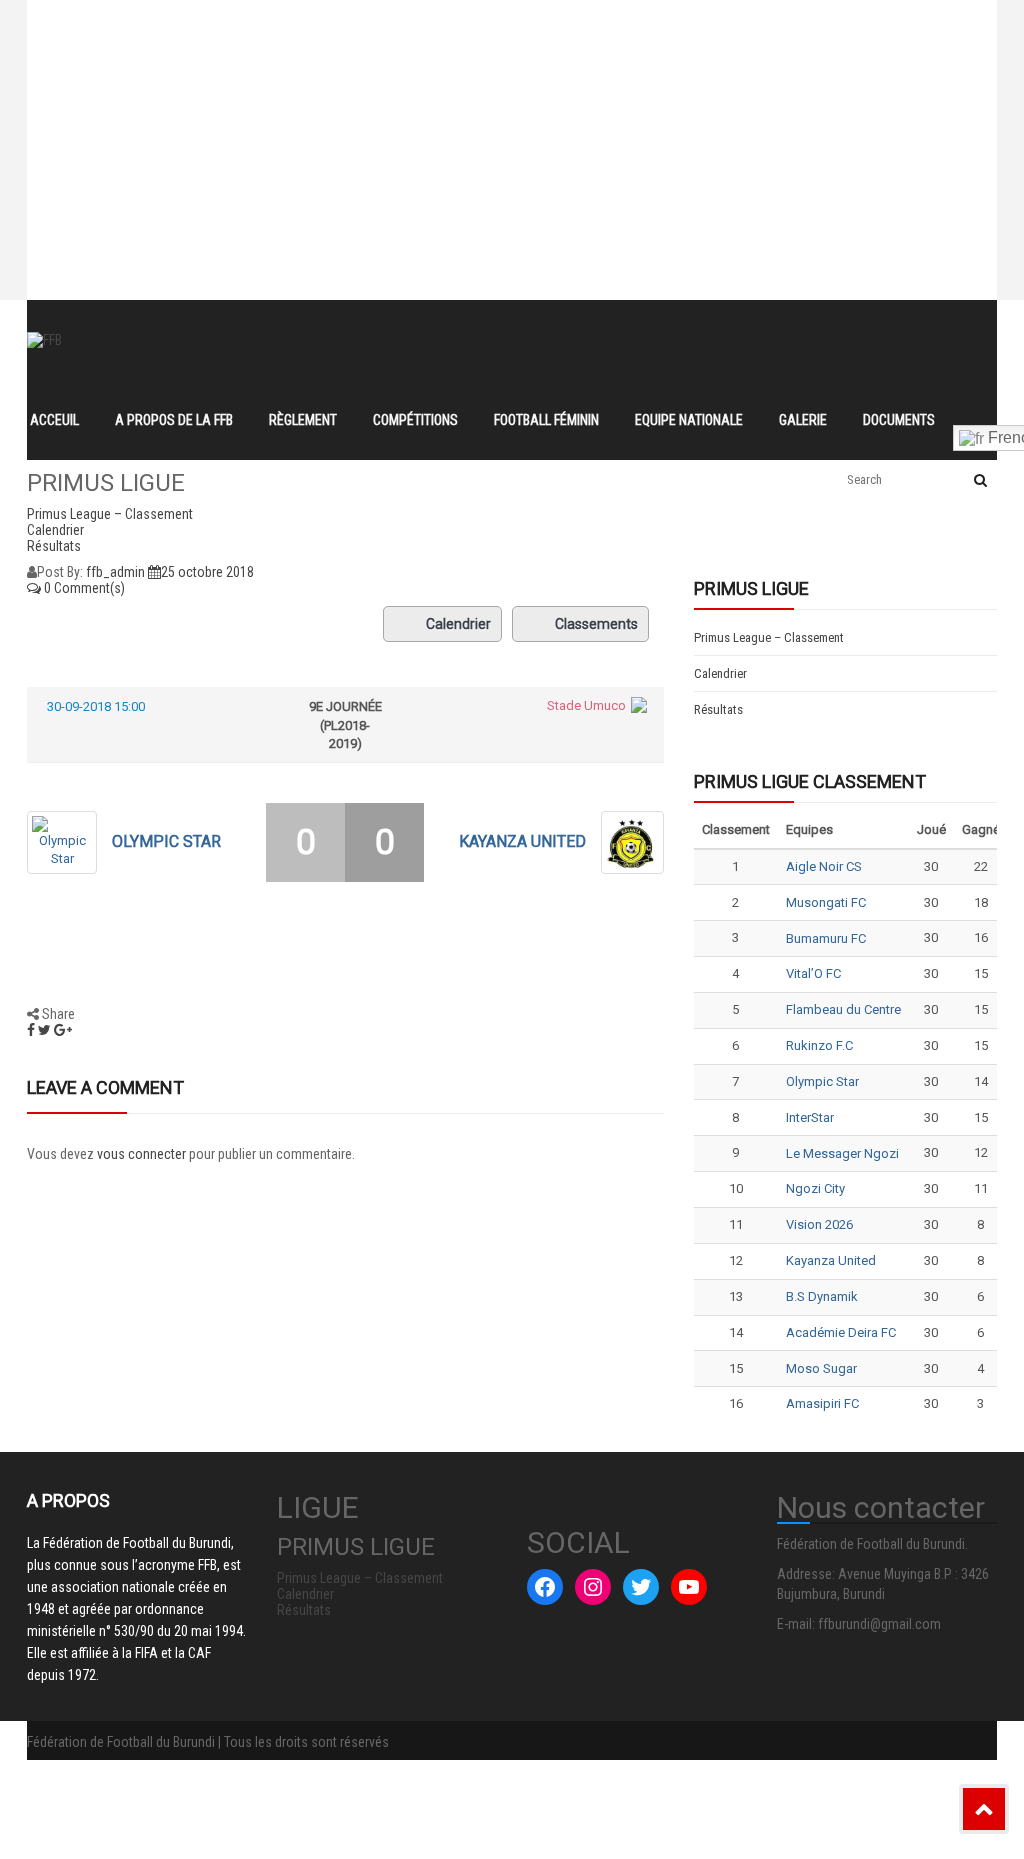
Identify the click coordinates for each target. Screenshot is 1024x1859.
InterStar (810, 1117)
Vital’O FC (813, 973)
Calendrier (458, 624)
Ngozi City (815, 1188)
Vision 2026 (819, 1224)
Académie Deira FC (841, 1332)
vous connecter (141, 1154)
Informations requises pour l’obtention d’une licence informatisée (430, 90)
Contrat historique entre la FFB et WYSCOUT (363, 18)
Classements (596, 624)
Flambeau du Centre (843, 1009)
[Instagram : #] (593, 1587)
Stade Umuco (586, 705)
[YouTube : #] (689, 1587)
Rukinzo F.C (819, 1045)
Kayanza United (522, 841)
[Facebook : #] (545, 1587)
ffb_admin (115, 572)
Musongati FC (826, 902)
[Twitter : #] (641, 1587)
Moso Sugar (821, 1368)
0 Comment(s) (83, 588)
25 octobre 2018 (207, 572)
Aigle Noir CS (824, 866)
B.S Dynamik (822, 1296)
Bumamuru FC (826, 938)
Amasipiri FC (822, 1403)
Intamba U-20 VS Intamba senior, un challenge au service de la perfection (461, 54)
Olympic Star (166, 841)
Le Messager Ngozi (842, 1153)
